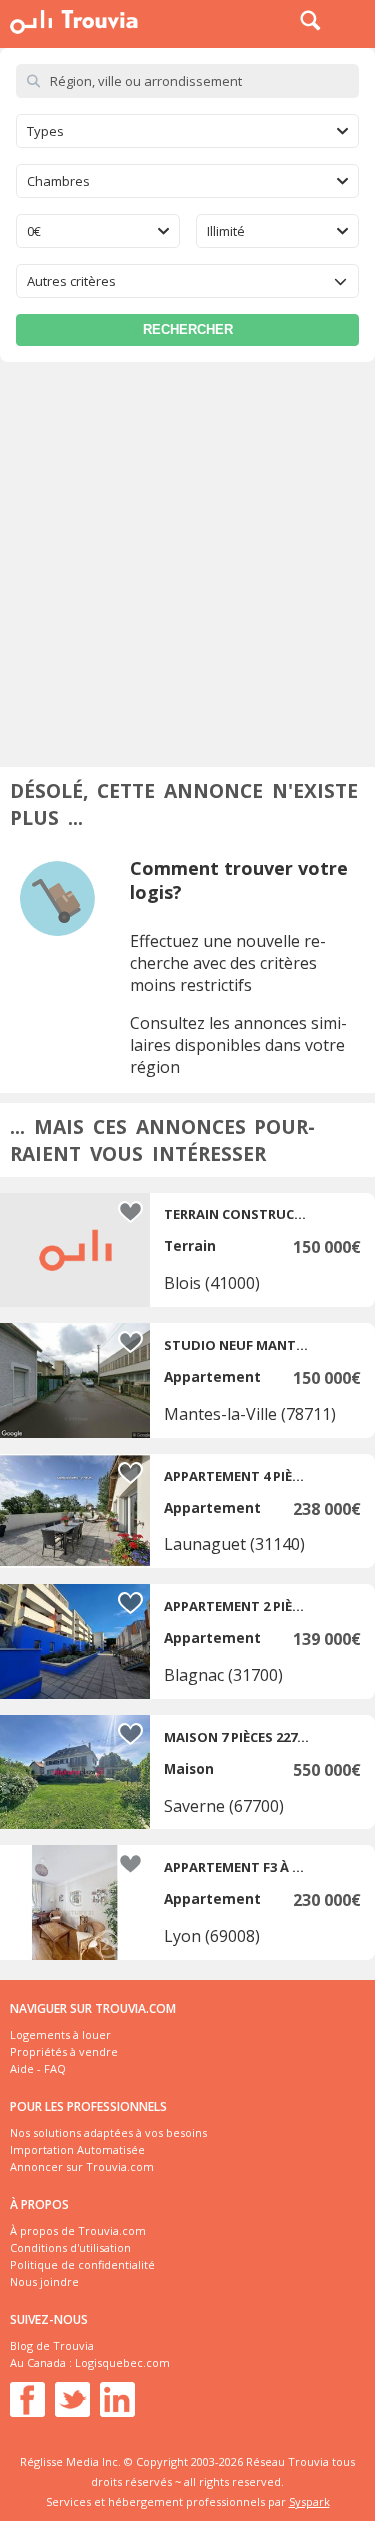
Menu (355, 20)
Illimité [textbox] (226, 231)
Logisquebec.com (122, 2362)
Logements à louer (60, 2034)
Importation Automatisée (77, 2149)
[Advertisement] (187, 559)
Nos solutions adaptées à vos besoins (108, 2132)
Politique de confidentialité (82, 2264)
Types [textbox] (45, 131)
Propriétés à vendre (64, 2051)
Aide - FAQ (38, 2068)
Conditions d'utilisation (70, 2247)
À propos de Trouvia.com (78, 2230)
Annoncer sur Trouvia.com (82, 2166)
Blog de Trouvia (52, 2345)
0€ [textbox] (34, 231)
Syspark (309, 2501)
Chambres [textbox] (58, 181)
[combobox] (187, 131)
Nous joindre (44, 2281)
